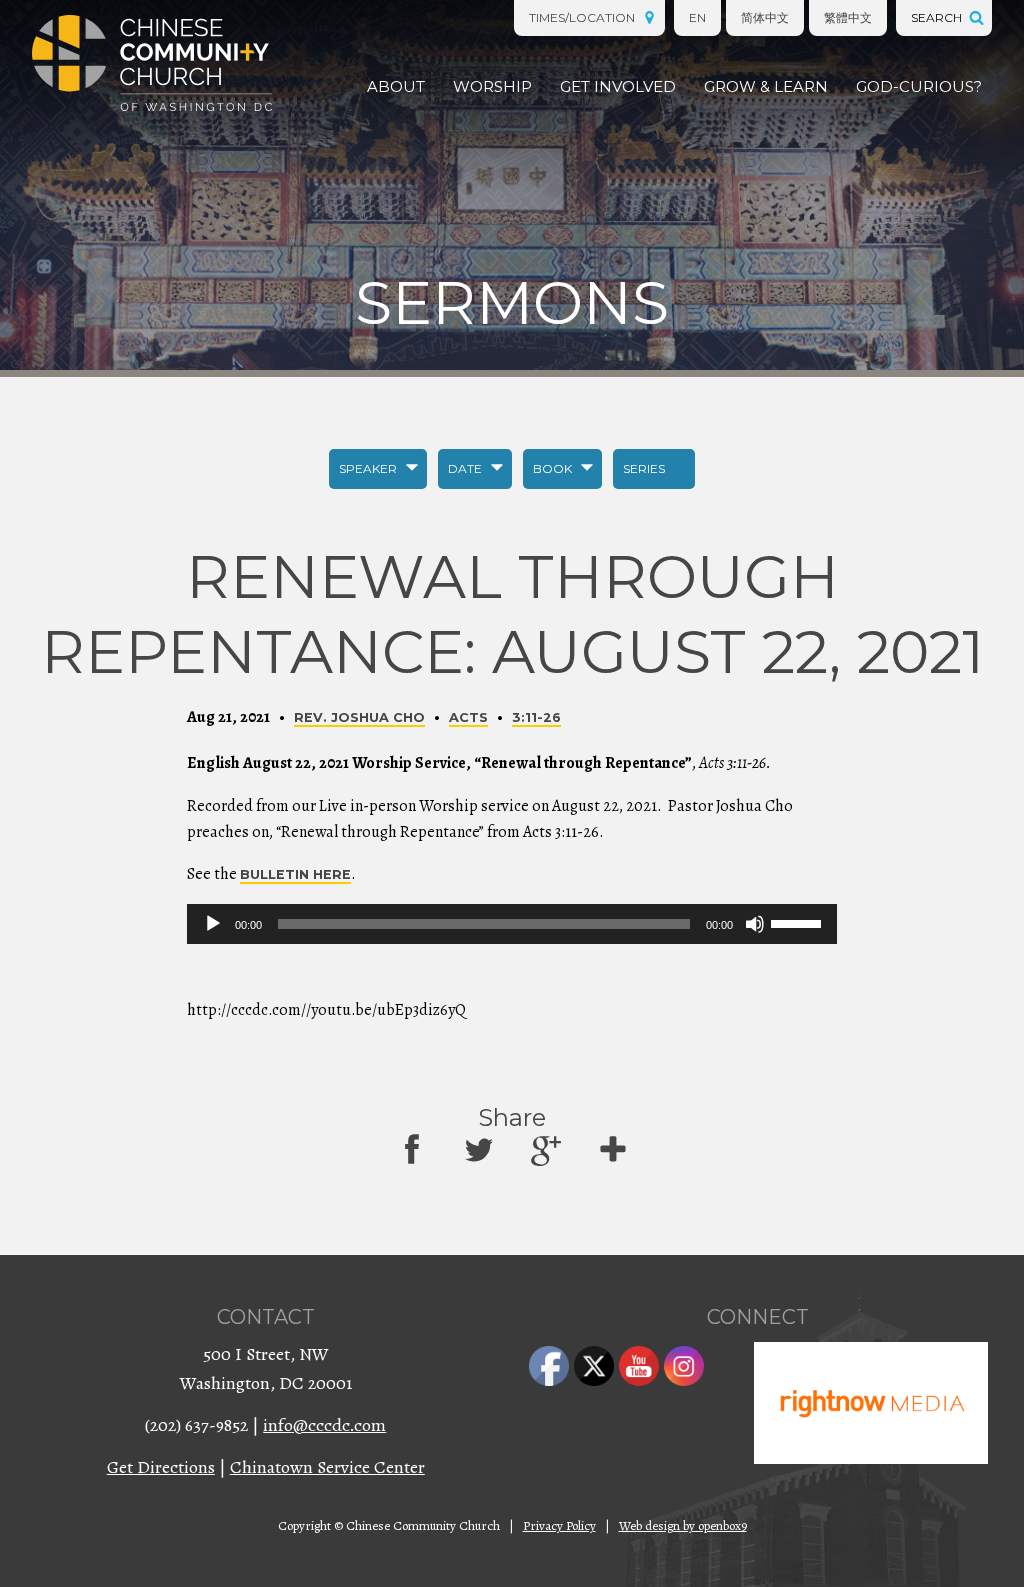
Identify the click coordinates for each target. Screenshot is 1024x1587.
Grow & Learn (766, 86)
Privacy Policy (559, 1525)
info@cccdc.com (324, 1425)
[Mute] (755, 924)
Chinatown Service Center (327, 1467)
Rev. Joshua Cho (359, 717)
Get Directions (161, 1467)
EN (697, 17)
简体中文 (765, 17)
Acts (468, 717)
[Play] (213, 924)
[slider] (799, 922)
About (396, 86)
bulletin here (295, 874)
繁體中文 (848, 17)
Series (644, 468)
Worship (492, 86)
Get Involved (618, 86)
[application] (512, 924)
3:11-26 (536, 717)
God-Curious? (919, 86)
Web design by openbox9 (683, 1525)
